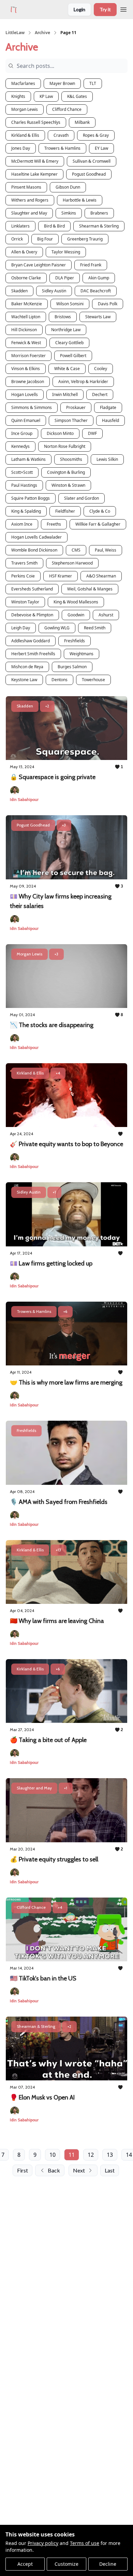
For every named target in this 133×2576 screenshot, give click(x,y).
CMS (76, 550)
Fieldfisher (65, 511)
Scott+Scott (22, 472)
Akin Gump (99, 278)
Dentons (60, 680)
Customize (66, 2564)
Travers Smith (24, 563)
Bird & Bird (54, 226)
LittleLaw (15, 33)
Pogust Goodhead (89, 174)
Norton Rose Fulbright (65, 446)
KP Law (46, 96)
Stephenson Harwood (72, 563)
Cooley (101, 369)
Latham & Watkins (28, 459)
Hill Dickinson (24, 330)
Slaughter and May (29, 213)
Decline (108, 2564)
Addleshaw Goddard (31, 641)
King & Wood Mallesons (76, 602)
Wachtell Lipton (26, 317)
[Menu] (123, 9)
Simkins (69, 213)
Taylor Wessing (66, 252)
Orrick (17, 239)
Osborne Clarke (26, 278)
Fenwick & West (26, 343)
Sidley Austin (54, 291)
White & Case (67, 369)
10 (53, 2155)
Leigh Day (21, 628)
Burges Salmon (72, 667)
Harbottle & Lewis (80, 200)
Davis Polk (108, 304)
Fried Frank (91, 265)
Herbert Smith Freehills (33, 654)
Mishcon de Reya (27, 667)
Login (79, 9)
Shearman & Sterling (99, 226)
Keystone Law (24, 680)
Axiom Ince (22, 524)
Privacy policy (43, 2543)
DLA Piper (65, 278)
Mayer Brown (62, 83)
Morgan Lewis (25, 109)
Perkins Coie (23, 576)
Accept (25, 2564)
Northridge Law (66, 330)
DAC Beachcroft (96, 291)
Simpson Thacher (71, 420)
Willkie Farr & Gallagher (98, 524)
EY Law (101, 148)
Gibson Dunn (68, 187)
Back (54, 2170)
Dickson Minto (60, 433)
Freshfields (75, 641)
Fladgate (108, 407)
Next (79, 2170)
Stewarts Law (98, 317)
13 (110, 2155)
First (23, 2170)
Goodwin (76, 615)
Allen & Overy (24, 252)
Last (110, 2170)
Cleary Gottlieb (69, 343)
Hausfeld (110, 420)
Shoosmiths (71, 459)
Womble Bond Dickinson (34, 550)
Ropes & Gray (96, 135)
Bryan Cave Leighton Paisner (39, 265)
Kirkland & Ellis (25, 135)
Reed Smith (95, 628)
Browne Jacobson (28, 382)
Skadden (19, 291)
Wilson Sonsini (70, 304)
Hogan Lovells (25, 394)
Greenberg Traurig (85, 239)
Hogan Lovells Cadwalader (36, 537)
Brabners (99, 213)
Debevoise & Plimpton (32, 615)
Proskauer (76, 407)
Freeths (54, 524)
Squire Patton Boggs (31, 498)
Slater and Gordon (82, 498)
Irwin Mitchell (65, 394)
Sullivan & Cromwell (92, 161)
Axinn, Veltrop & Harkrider (83, 382)
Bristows (63, 317)
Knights (18, 96)
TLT (93, 83)
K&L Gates (77, 96)
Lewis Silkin (107, 459)
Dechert (100, 394)
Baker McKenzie (27, 304)
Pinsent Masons (26, 187)
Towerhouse (93, 680)
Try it (105, 9)
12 (91, 2155)
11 (72, 2155)
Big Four (45, 239)
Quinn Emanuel (26, 420)
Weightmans (82, 654)
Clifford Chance (67, 109)
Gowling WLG (57, 628)
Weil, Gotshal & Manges (90, 589)
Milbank (82, 122)
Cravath (61, 135)
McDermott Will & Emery (35, 161)
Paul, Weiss (106, 550)
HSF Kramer (61, 576)
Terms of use (85, 2543)
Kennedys (20, 446)
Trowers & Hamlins (62, 148)
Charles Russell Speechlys (36, 122)
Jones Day (21, 148)
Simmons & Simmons (32, 407)
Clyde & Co (100, 511)
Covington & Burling (66, 472)
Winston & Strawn (68, 485)
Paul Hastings (24, 485)
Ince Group (22, 433)
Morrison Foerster (28, 356)
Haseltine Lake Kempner (34, 174)
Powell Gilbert (73, 356)
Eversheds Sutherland (32, 589)
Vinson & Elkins (26, 369)
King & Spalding (26, 511)
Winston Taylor (25, 602)
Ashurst (106, 615)
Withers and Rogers (30, 200)
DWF (92, 433)
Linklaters (20, 226)
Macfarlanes (23, 83)
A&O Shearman (101, 576)
